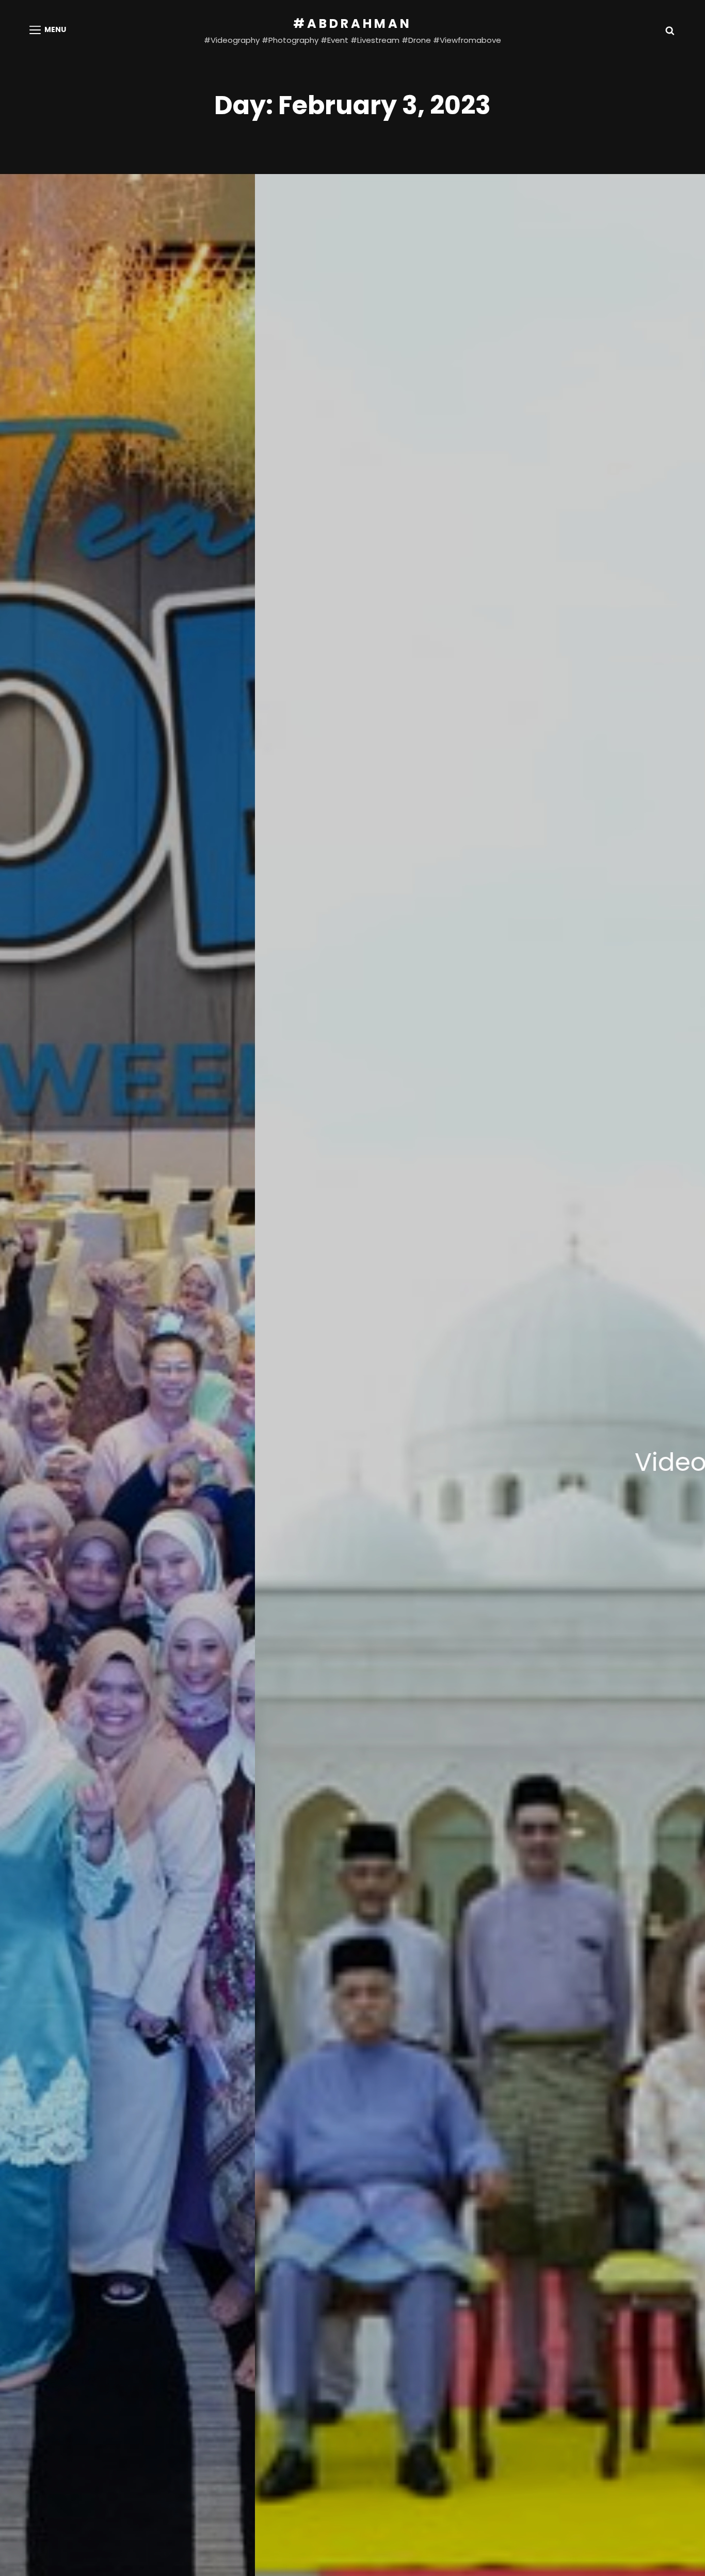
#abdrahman (352, 23)
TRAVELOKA (543, 1462)
